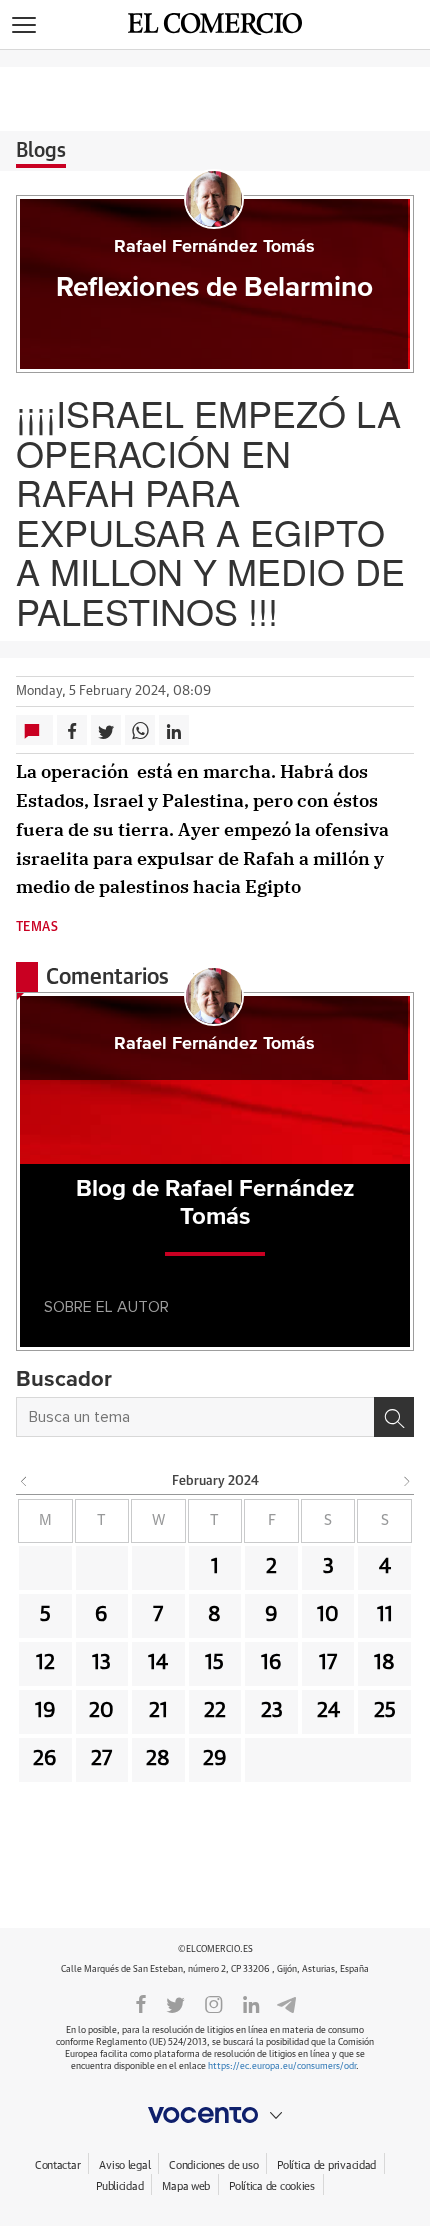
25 (385, 1711)
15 (214, 1663)
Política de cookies (272, 2186)
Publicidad (119, 2186)
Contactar (57, 2165)
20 (101, 1711)
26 (45, 1759)
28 (158, 1759)
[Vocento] (215, 2115)
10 (328, 1615)
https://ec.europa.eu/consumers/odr (282, 2066)
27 (101, 1759)
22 (215, 1711)
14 (158, 1663)
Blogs (41, 151)
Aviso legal (124, 2165)
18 (384, 1663)
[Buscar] (394, 1417)
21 (158, 1711)
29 (215, 1759)
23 (272, 1711)
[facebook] (141, 2003)
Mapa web (186, 2186)
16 (271, 1663)
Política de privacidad (326, 2165)
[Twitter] (175, 2003)
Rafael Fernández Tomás (214, 247)
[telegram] (286, 2002)
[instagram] (214, 2003)
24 (328, 1711)
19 (45, 1711)
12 (45, 1663)
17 (328, 1663)
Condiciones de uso (213, 2165)
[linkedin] (251, 2003)
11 (385, 1615)
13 (101, 1663)
